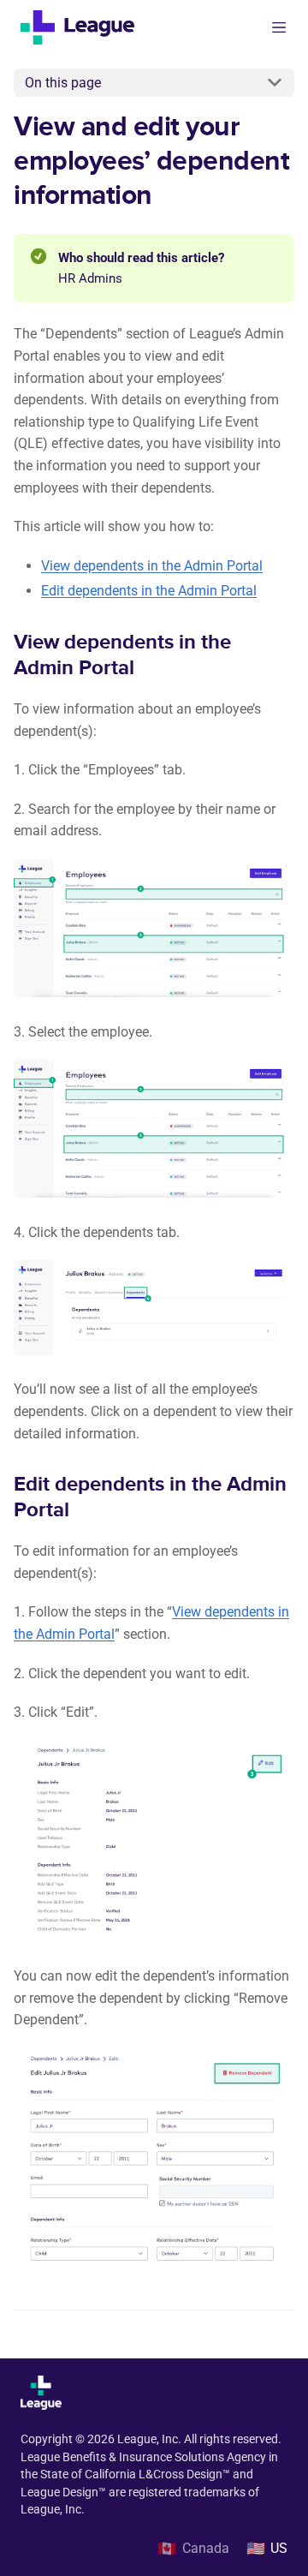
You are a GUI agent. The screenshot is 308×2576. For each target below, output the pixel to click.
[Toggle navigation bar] (279, 27)
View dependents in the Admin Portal (152, 566)
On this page (63, 83)
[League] (84, 27)
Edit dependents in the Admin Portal (149, 591)
